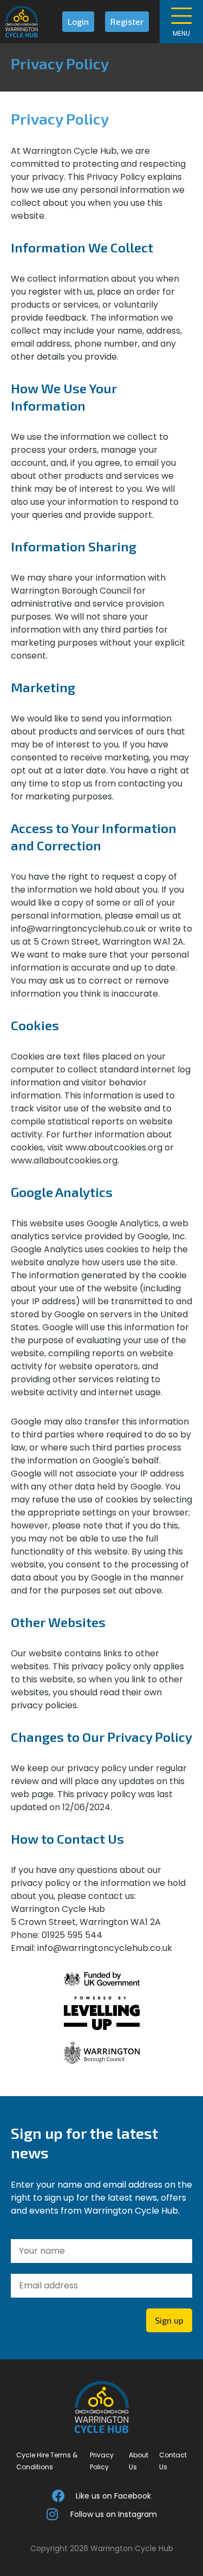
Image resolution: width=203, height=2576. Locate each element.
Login (78, 21)
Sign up (169, 2320)
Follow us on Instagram (114, 2514)
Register (127, 21)
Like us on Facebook (113, 2496)
